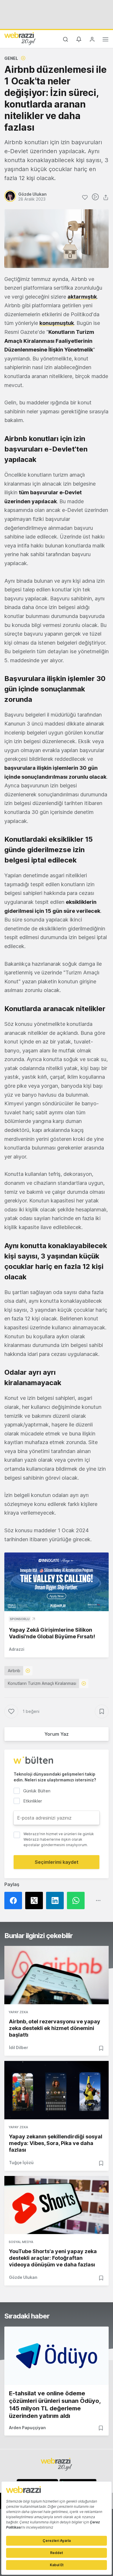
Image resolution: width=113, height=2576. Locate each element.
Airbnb (14, 1671)
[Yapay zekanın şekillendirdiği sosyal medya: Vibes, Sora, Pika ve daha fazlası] (57, 2090)
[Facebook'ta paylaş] (15, 1900)
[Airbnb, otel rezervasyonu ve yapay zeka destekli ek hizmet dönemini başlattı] (57, 1975)
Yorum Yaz (57, 1734)
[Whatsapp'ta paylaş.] (77, 1900)
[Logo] (20, 38)
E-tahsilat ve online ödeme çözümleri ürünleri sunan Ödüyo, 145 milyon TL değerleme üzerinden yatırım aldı (55, 2405)
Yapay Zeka (18, 2012)
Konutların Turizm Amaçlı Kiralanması (42, 1683)
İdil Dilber (19, 2047)
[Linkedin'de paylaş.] (57, 1900)
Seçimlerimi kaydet (57, 1862)
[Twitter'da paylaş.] (36, 1900)
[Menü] (105, 40)
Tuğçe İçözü (21, 2163)
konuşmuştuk (57, 323)
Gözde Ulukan (23, 2277)
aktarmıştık (82, 297)
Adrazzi (17, 1649)
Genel (11, 58)
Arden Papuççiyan (27, 2428)
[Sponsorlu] (57, 1582)
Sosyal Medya (21, 2242)
